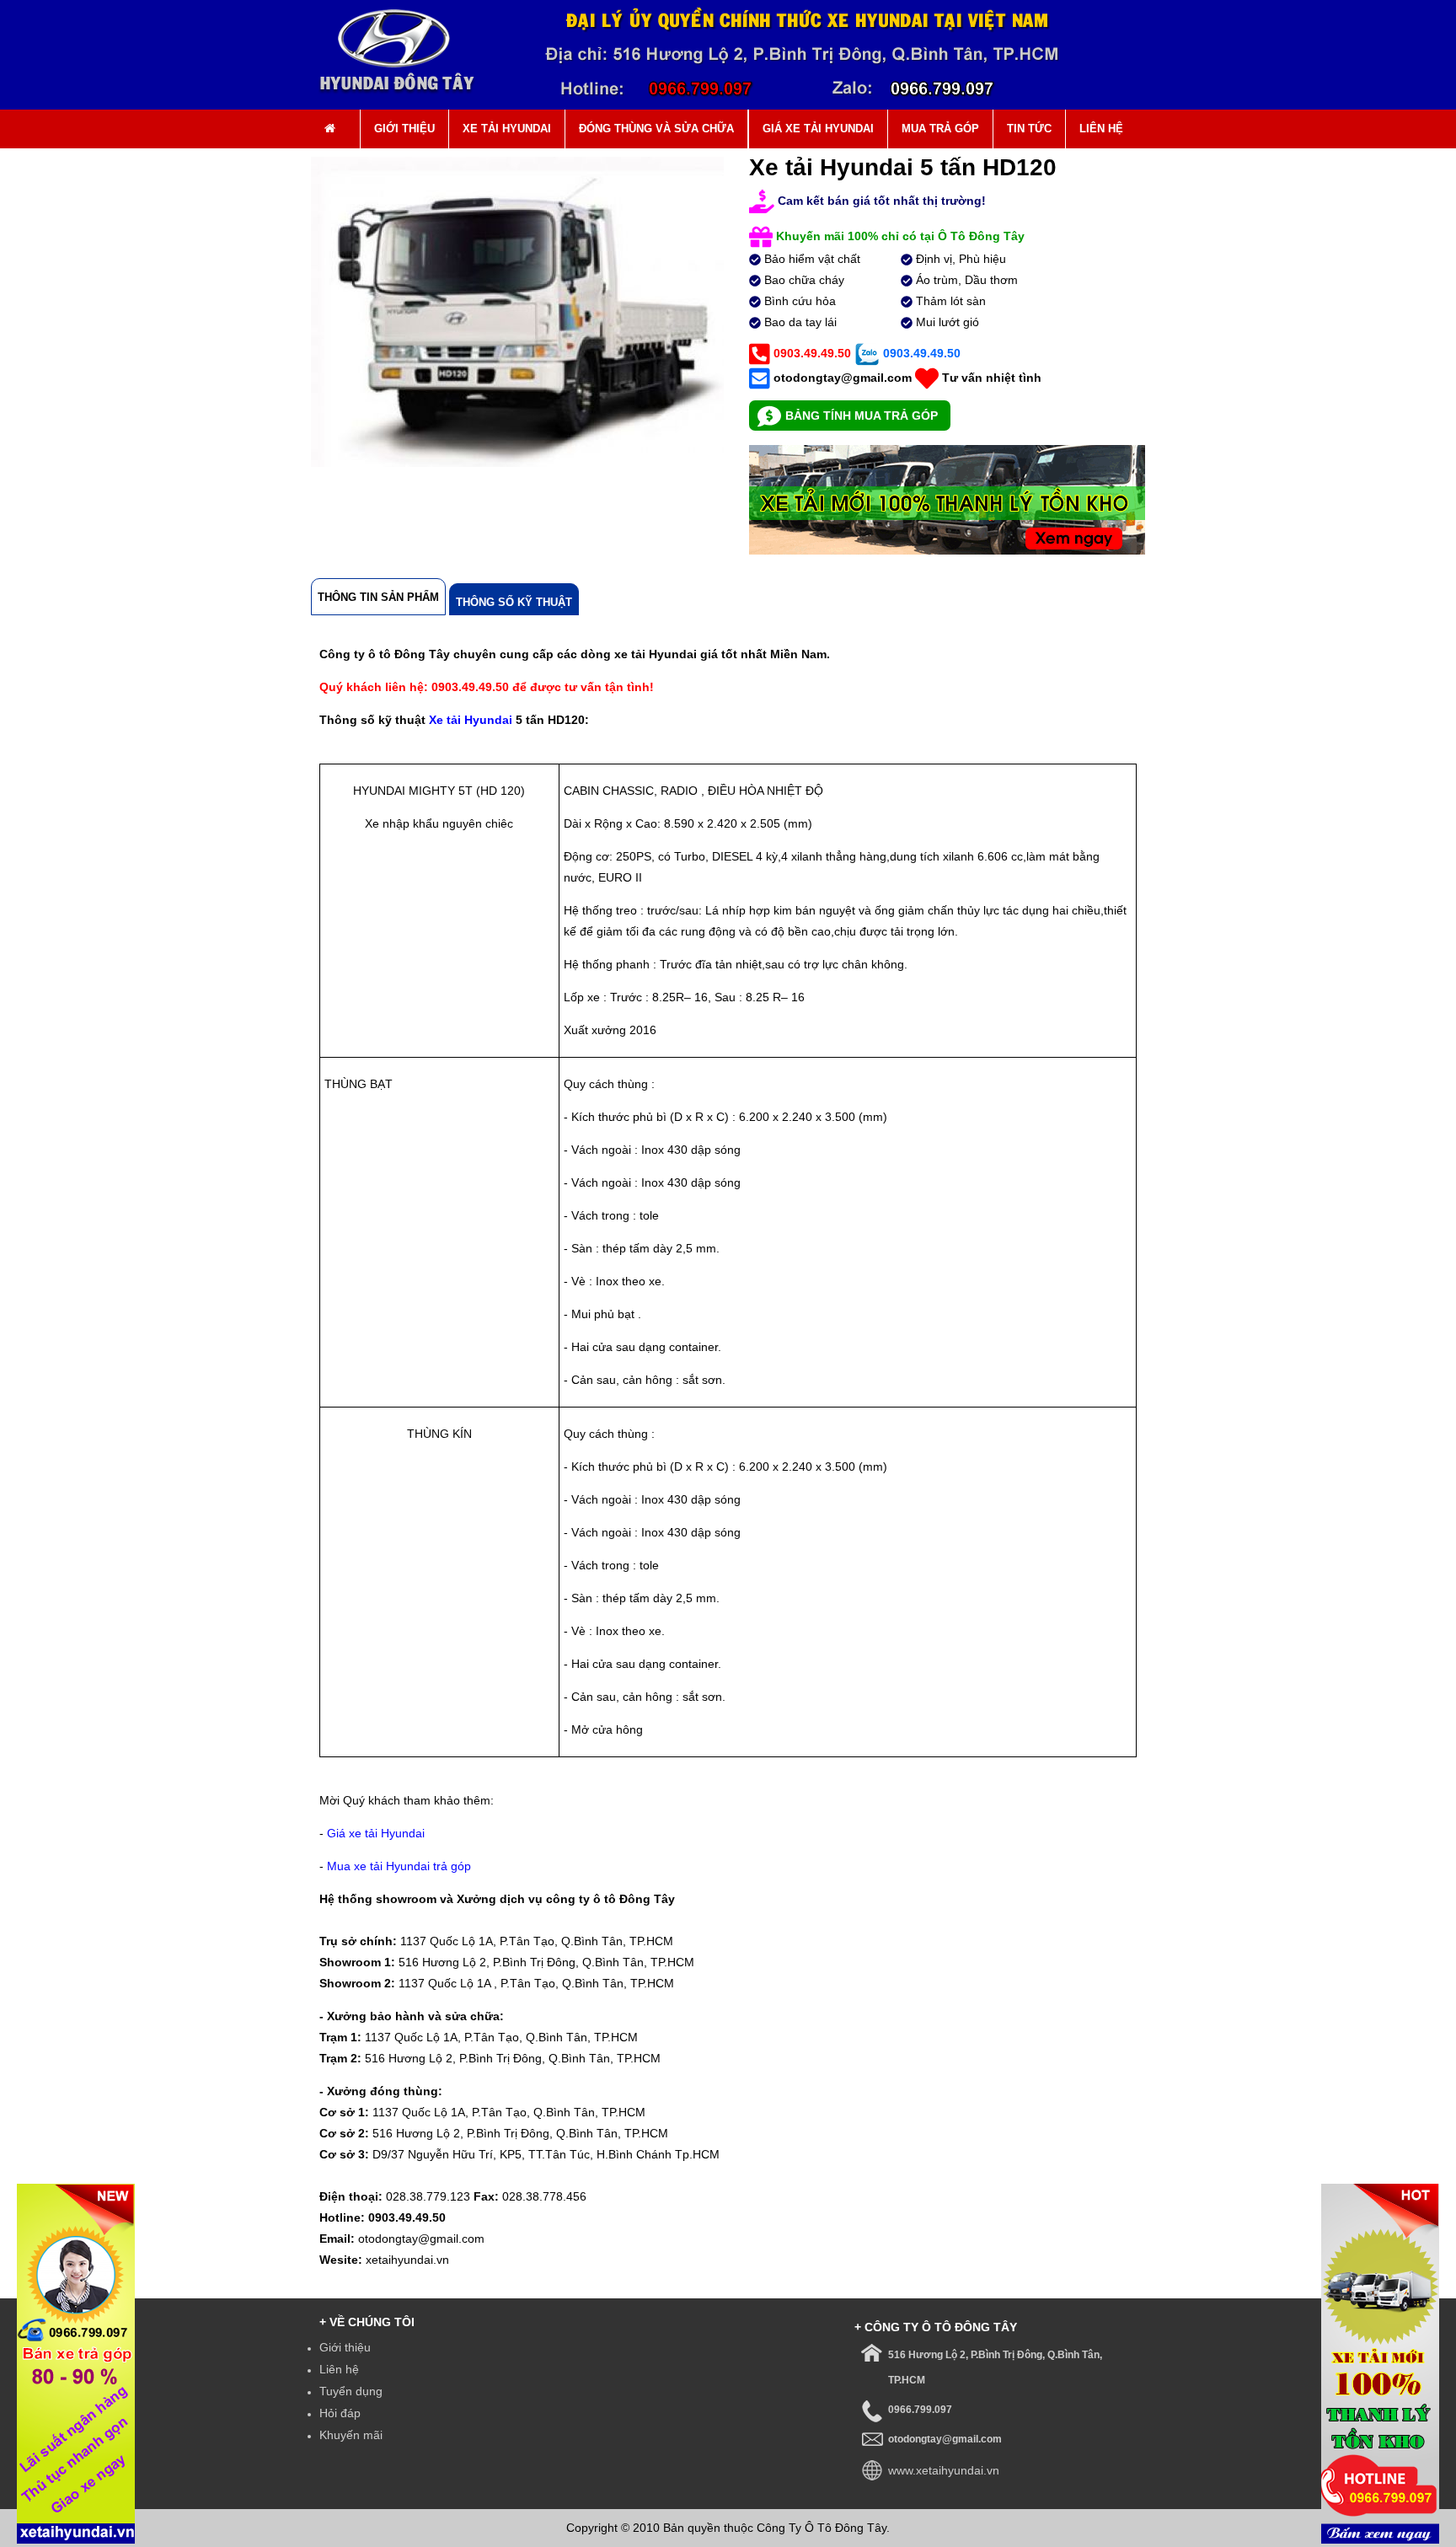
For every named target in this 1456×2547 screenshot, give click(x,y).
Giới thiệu (404, 129)
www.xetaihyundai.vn (944, 2470)
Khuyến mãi (351, 2435)
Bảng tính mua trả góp (862, 416)
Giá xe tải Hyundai (818, 129)
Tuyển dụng (351, 2391)
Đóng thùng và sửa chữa (656, 129)
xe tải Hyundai (507, 129)
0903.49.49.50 (811, 353)
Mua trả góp (940, 129)
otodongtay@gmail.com (843, 378)
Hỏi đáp (340, 2413)
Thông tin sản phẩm (378, 597)
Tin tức (1029, 129)
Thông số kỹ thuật (514, 602)
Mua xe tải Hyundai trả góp (399, 1866)
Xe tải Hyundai (471, 720)
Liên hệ (1101, 129)
